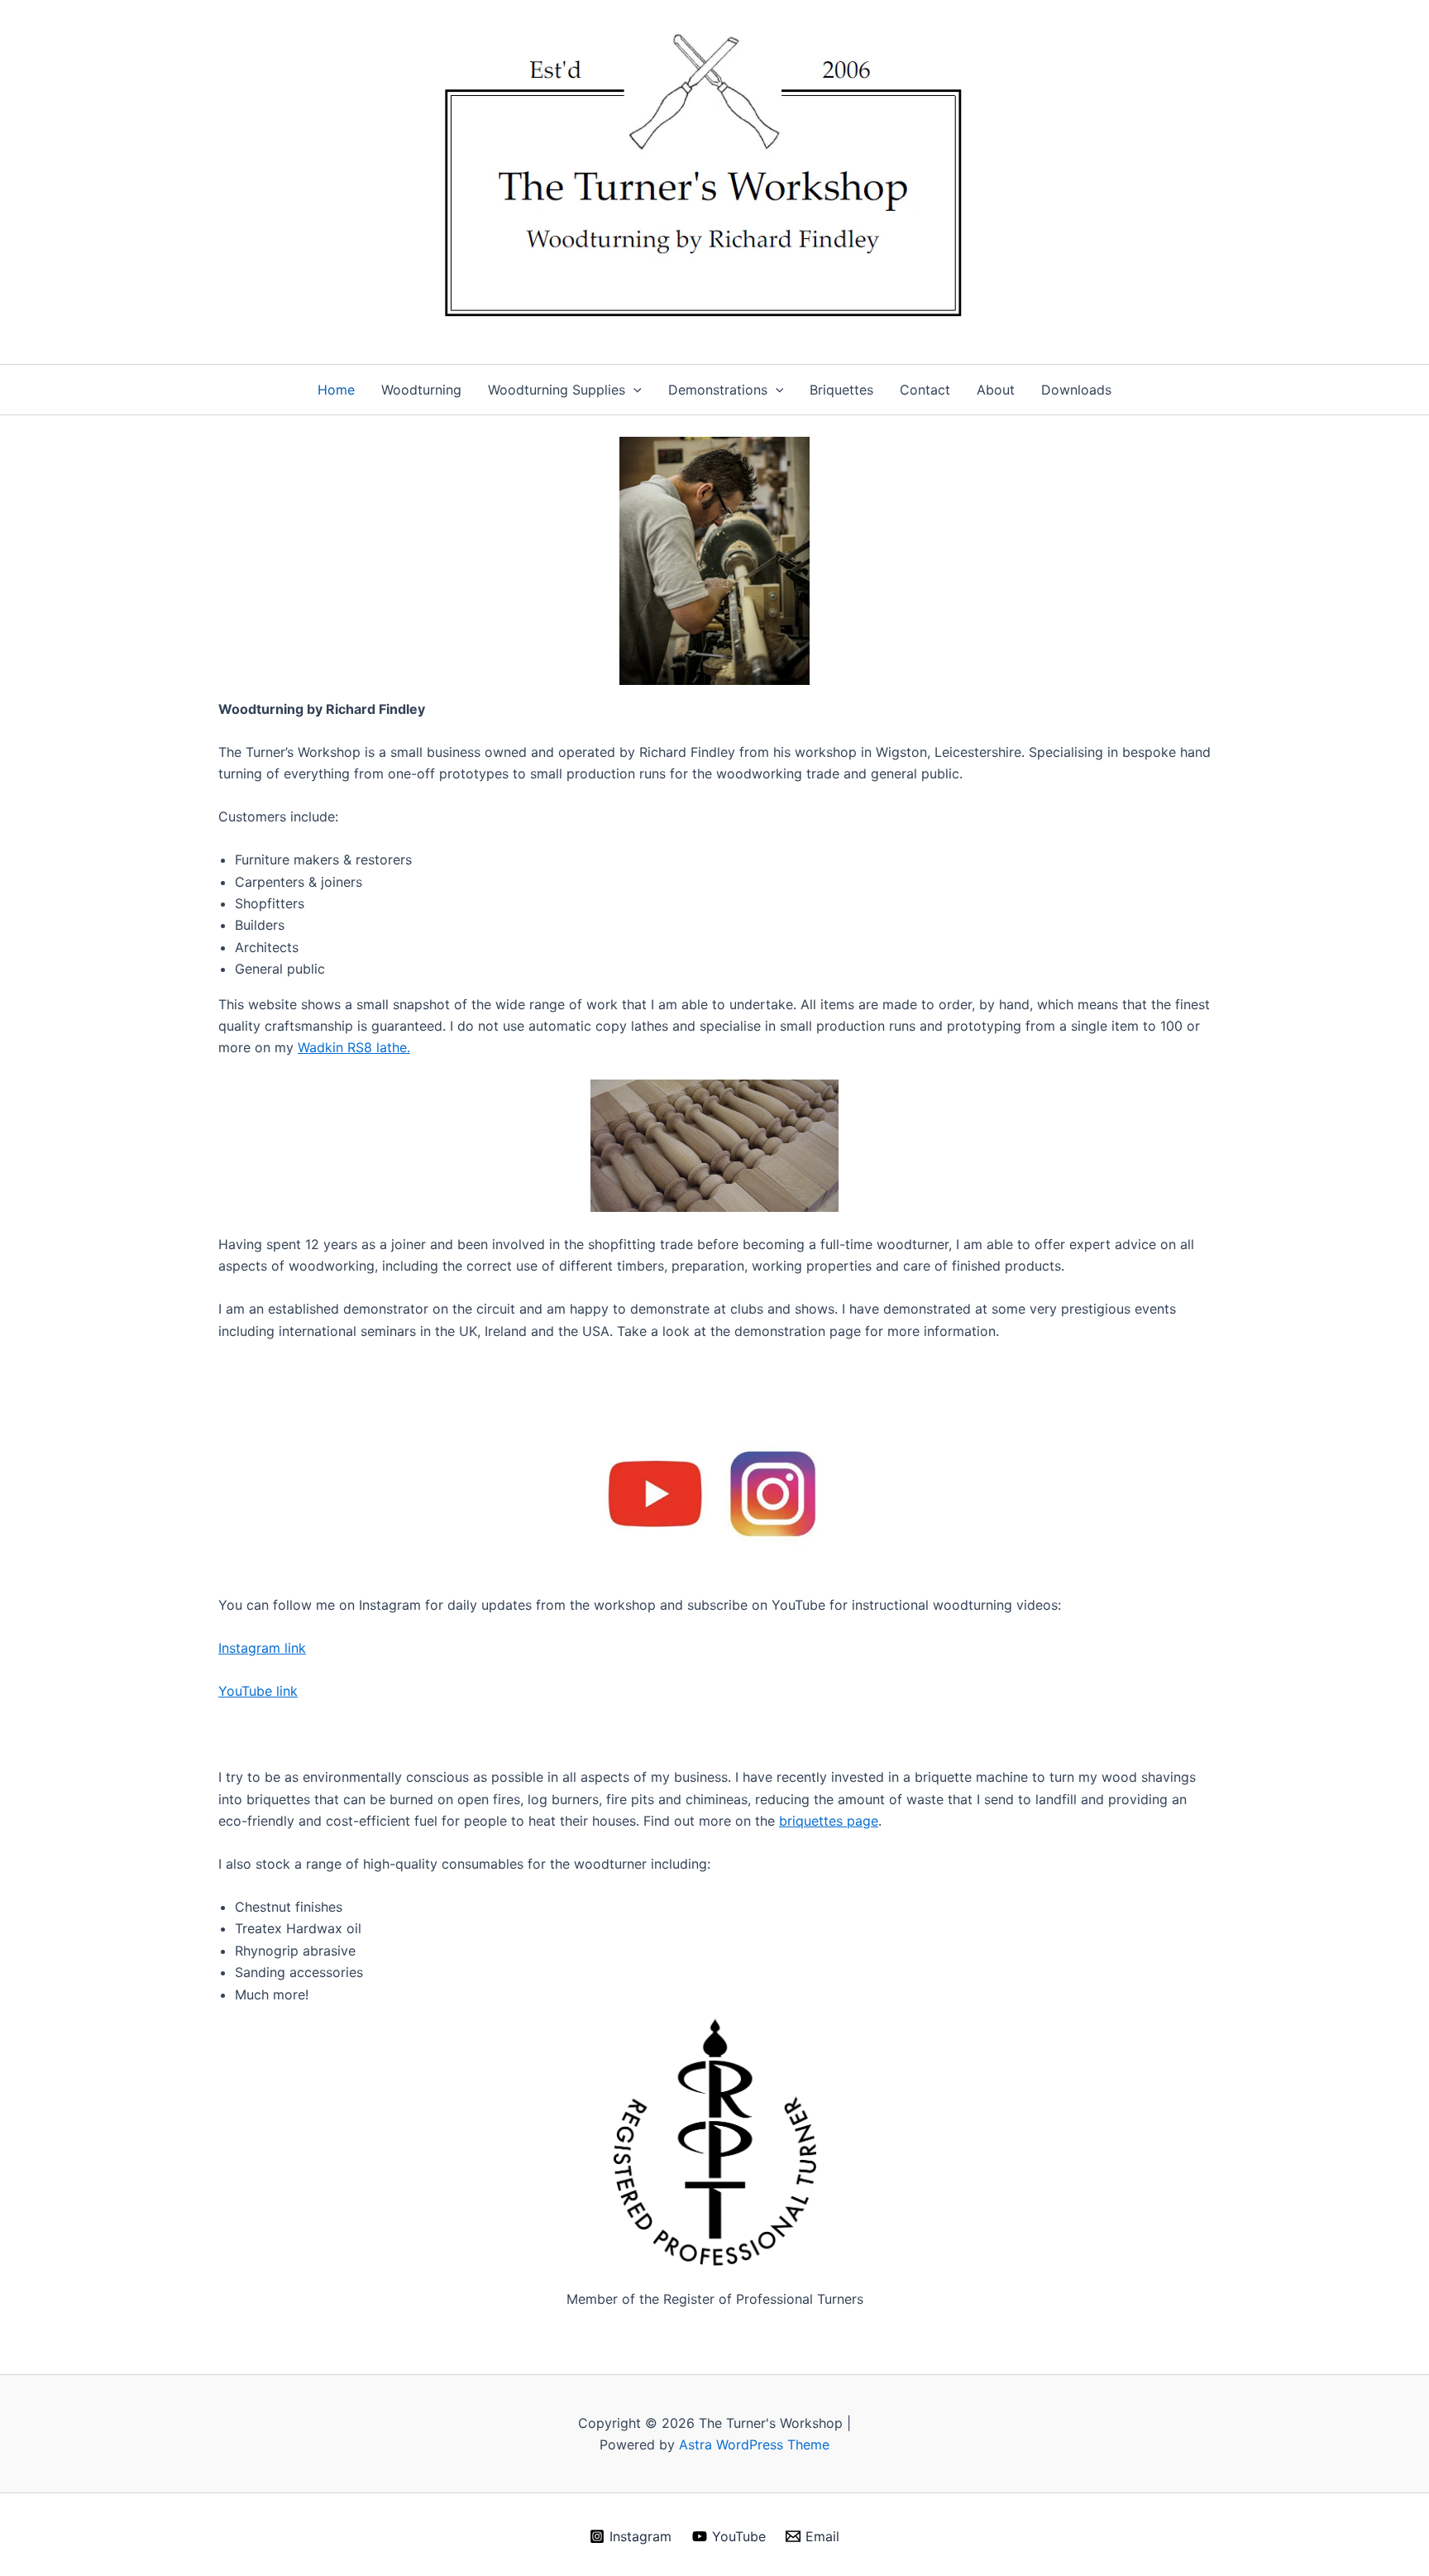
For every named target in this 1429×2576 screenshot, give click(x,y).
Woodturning (421, 390)
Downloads (1076, 390)
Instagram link (262, 1648)
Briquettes (841, 390)
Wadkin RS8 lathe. (354, 1047)
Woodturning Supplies (557, 390)
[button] (633, 390)
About (996, 390)
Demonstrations (718, 390)
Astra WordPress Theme (754, 2444)
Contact (925, 390)
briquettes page (829, 1821)
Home (336, 390)
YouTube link (258, 1691)
